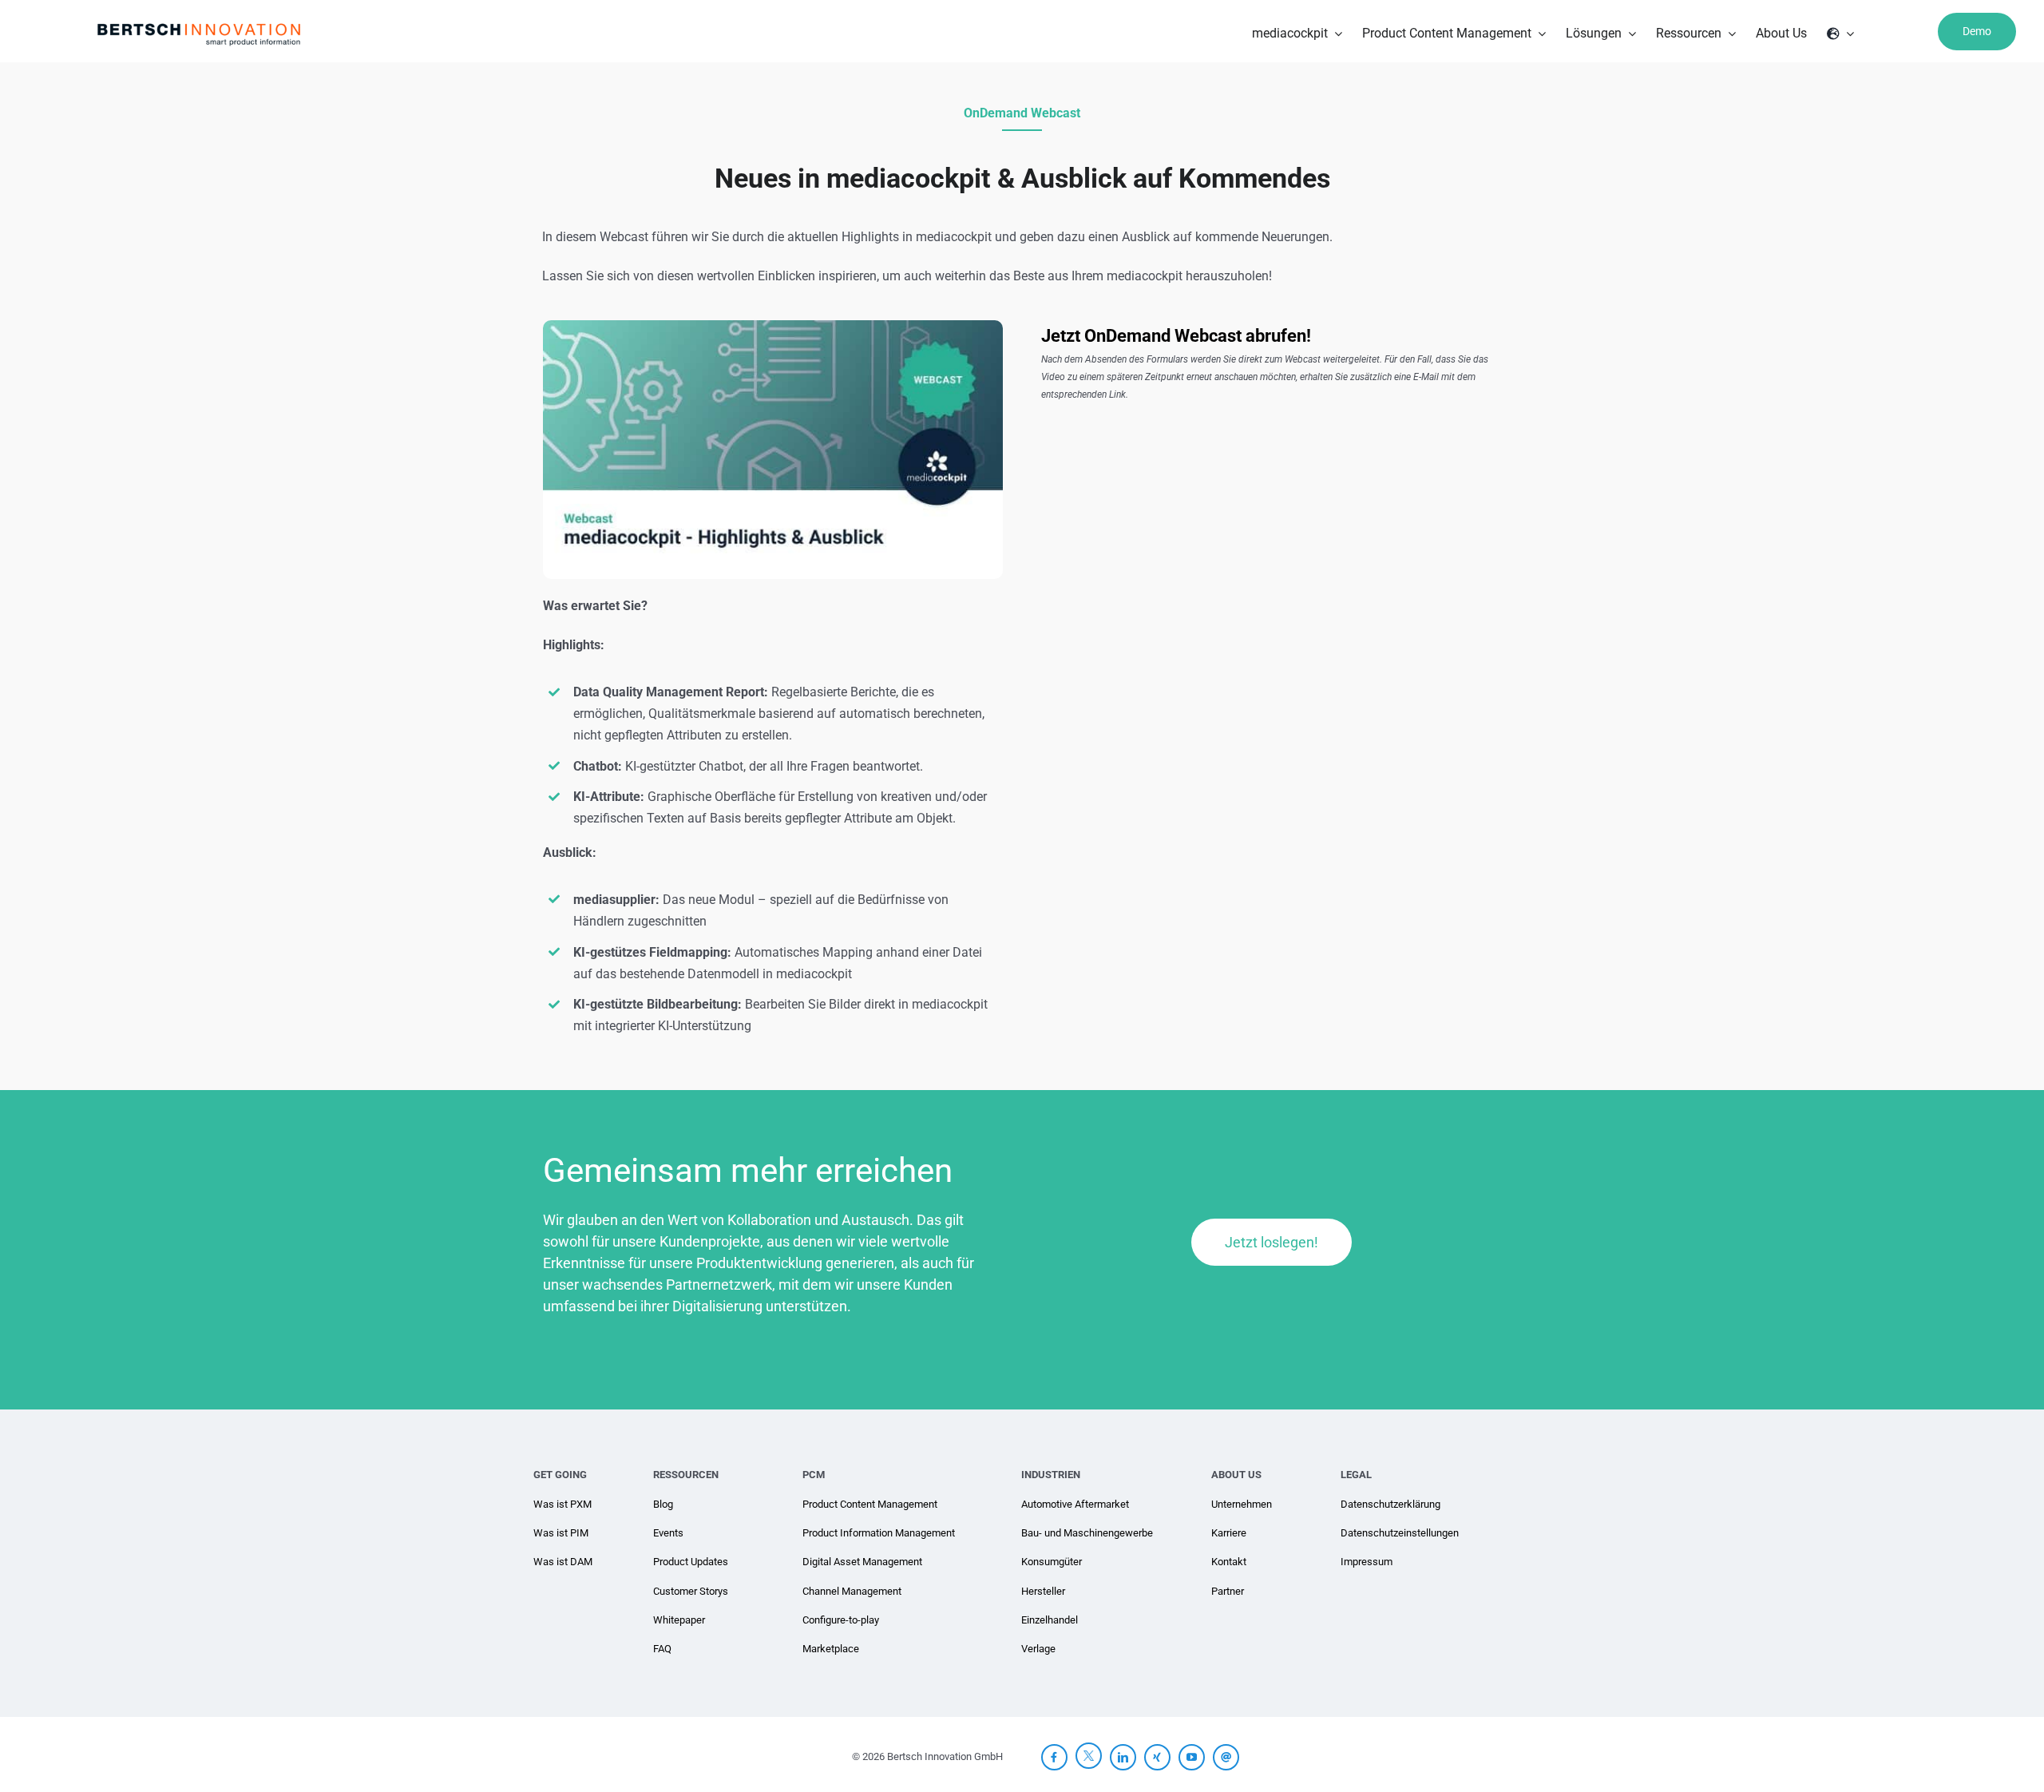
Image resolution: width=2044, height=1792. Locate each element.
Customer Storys (691, 1591)
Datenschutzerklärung (1390, 1504)
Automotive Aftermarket (1075, 1504)
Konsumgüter (1052, 1562)
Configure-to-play (841, 1620)
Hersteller (1043, 1591)
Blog (663, 1504)
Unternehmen (1242, 1504)
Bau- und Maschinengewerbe (1087, 1533)
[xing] (1157, 1757)
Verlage (1038, 1649)
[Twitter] (1089, 1755)
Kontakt (1229, 1562)
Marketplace (831, 1649)
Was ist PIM (561, 1533)
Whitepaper (679, 1620)
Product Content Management (870, 1504)
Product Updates (691, 1562)
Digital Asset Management (862, 1562)
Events (668, 1533)
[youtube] (1192, 1757)
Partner (1228, 1591)
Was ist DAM (563, 1562)
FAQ (662, 1649)
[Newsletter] (1226, 1757)
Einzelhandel (1050, 1620)
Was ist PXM (562, 1504)
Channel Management (852, 1591)
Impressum (1367, 1562)
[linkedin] (1123, 1757)
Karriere (1229, 1533)
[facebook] (1054, 1757)
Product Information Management (879, 1533)
